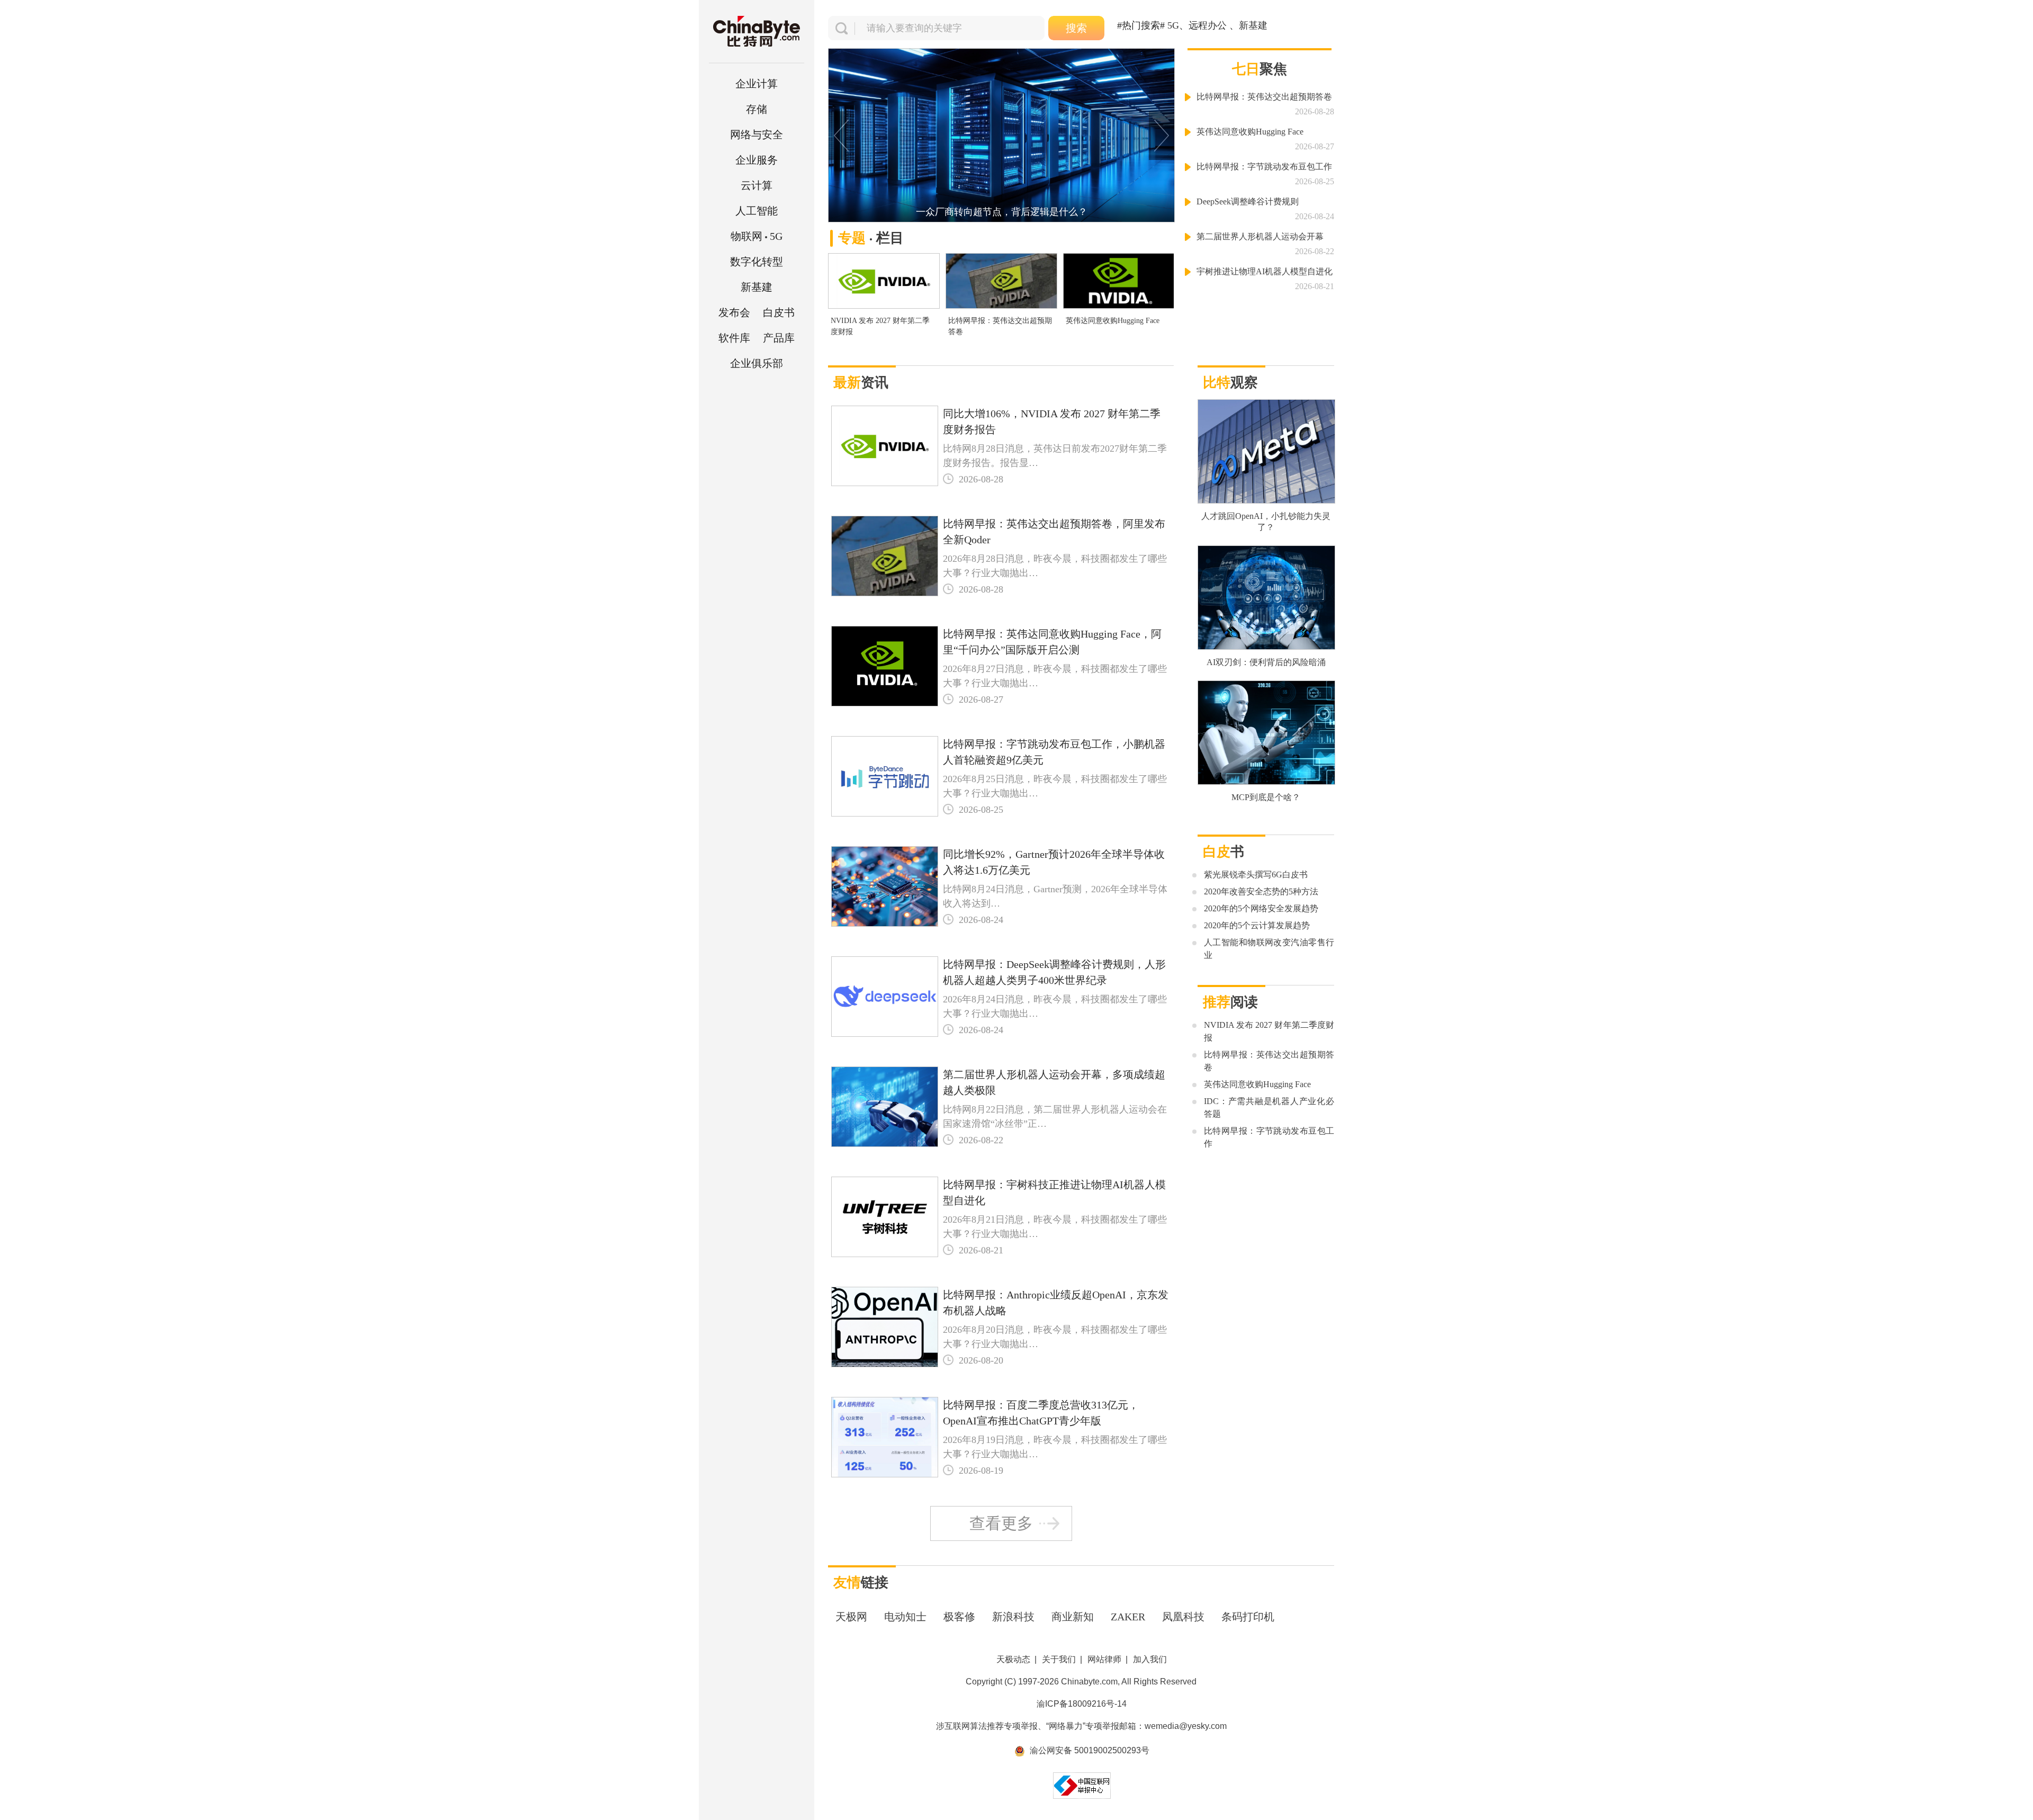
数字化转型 (757, 262)
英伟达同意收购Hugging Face (1113, 321)
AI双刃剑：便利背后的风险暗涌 (1266, 662)
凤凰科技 (1183, 1617)
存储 (757, 109)
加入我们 (1150, 1659)
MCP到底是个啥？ (1266, 797)
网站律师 (1104, 1659)
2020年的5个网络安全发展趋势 (1261, 908)
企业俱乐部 (757, 363)
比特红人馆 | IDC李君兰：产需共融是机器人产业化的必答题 (1001, 212)
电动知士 (905, 1617)
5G (757, 236)
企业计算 (757, 84)
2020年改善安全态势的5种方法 (1261, 891)
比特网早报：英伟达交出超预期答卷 (1000, 326)
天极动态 (1013, 1659)
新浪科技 (1013, 1617)
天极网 (851, 1617)
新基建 (757, 287)
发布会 (734, 312)
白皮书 (779, 312)
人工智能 (757, 211)
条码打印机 (1248, 1617)
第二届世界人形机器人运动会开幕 (1260, 236)
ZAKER (1128, 1617)
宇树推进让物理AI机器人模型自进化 (1265, 271)
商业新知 (1073, 1617)
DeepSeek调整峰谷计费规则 (1248, 201)
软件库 (734, 338)
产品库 (779, 338)
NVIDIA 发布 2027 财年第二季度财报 (880, 326)
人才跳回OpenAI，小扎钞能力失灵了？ (1266, 522)
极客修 (959, 1617)
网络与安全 (757, 135)
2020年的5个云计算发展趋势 (1257, 925)
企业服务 (757, 160)
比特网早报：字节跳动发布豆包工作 (1264, 167)
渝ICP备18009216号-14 (1082, 1704)
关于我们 (1059, 1659)
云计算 (757, 185)
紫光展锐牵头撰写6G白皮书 (1256, 875)
